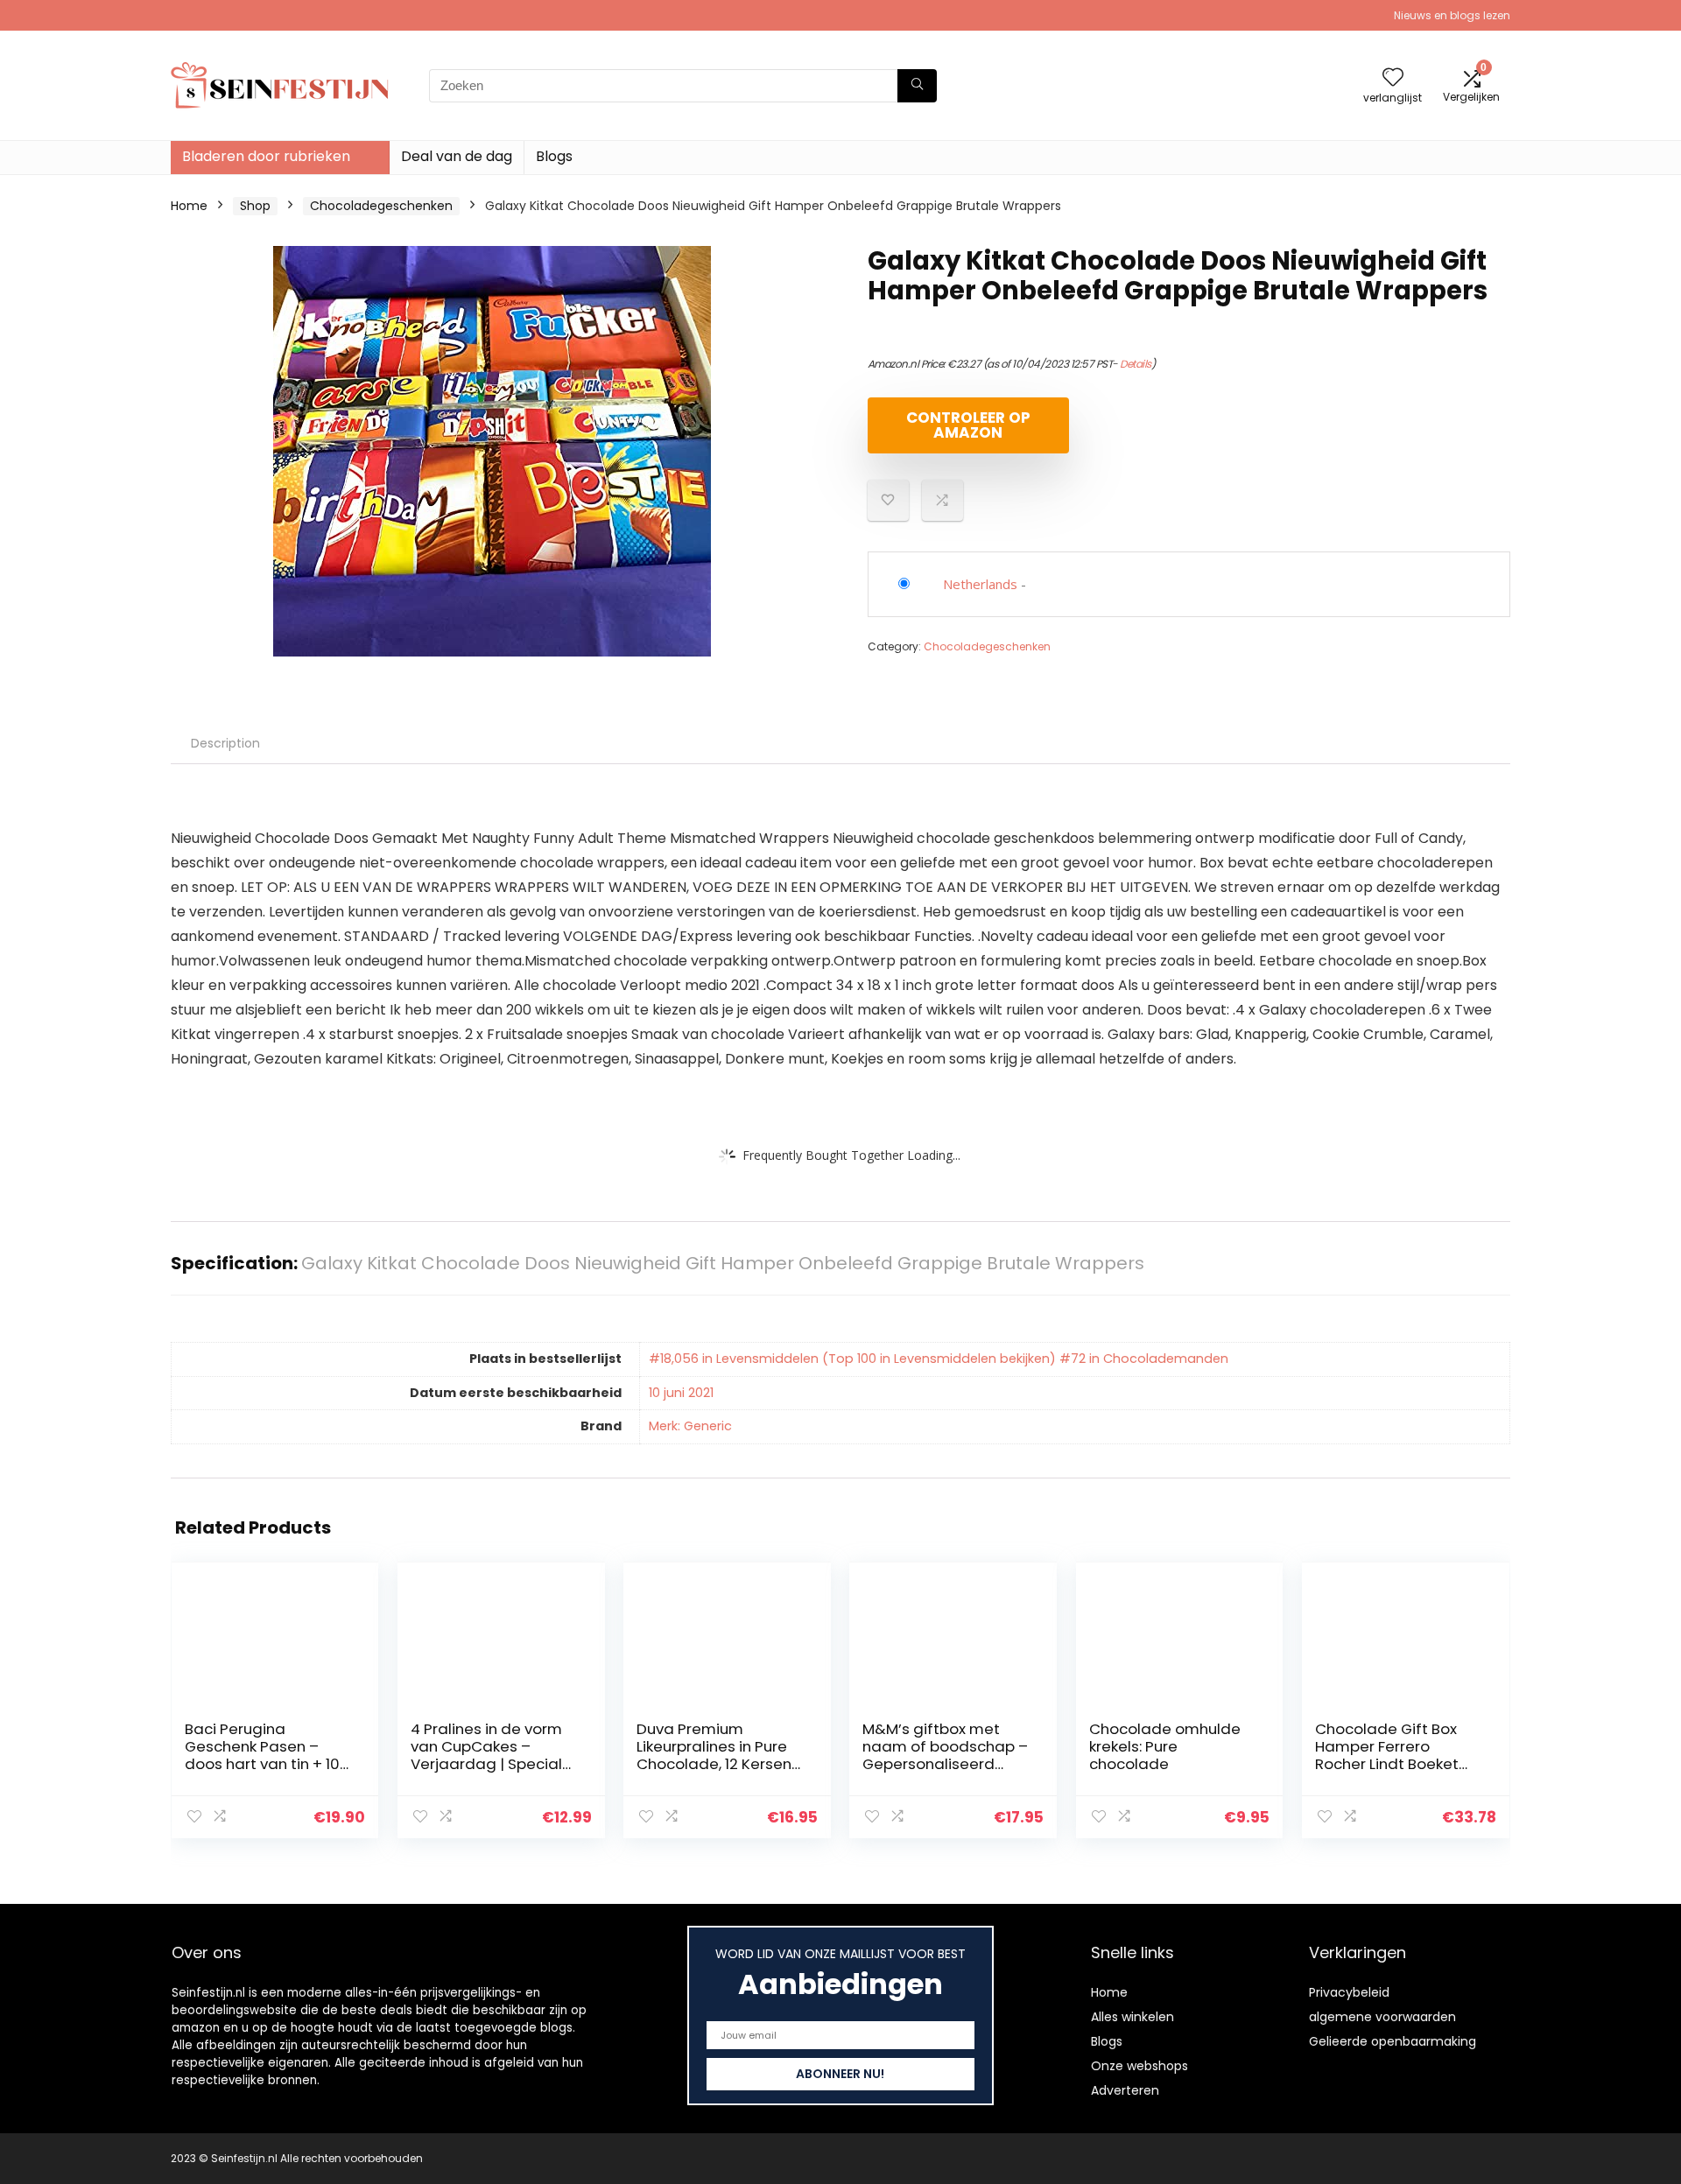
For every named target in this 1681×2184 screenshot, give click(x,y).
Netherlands (980, 584)
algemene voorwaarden (1382, 2017)
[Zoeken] (917, 86)
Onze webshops (1139, 2066)
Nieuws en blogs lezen (1452, 15)
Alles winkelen (1132, 2017)
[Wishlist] (1393, 78)
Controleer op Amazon (968, 425)
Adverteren (1125, 2090)
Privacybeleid (1349, 1992)
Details (1136, 364)
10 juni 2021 (681, 1393)
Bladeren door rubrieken (266, 156)
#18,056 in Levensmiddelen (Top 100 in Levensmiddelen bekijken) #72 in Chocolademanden (939, 1359)
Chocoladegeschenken (381, 206)
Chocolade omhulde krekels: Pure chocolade (1165, 1746)
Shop (255, 206)
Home (189, 206)
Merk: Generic (690, 1426)
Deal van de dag (457, 156)
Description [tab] (225, 743)
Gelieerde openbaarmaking (1393, 2041)
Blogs (554, 156)
